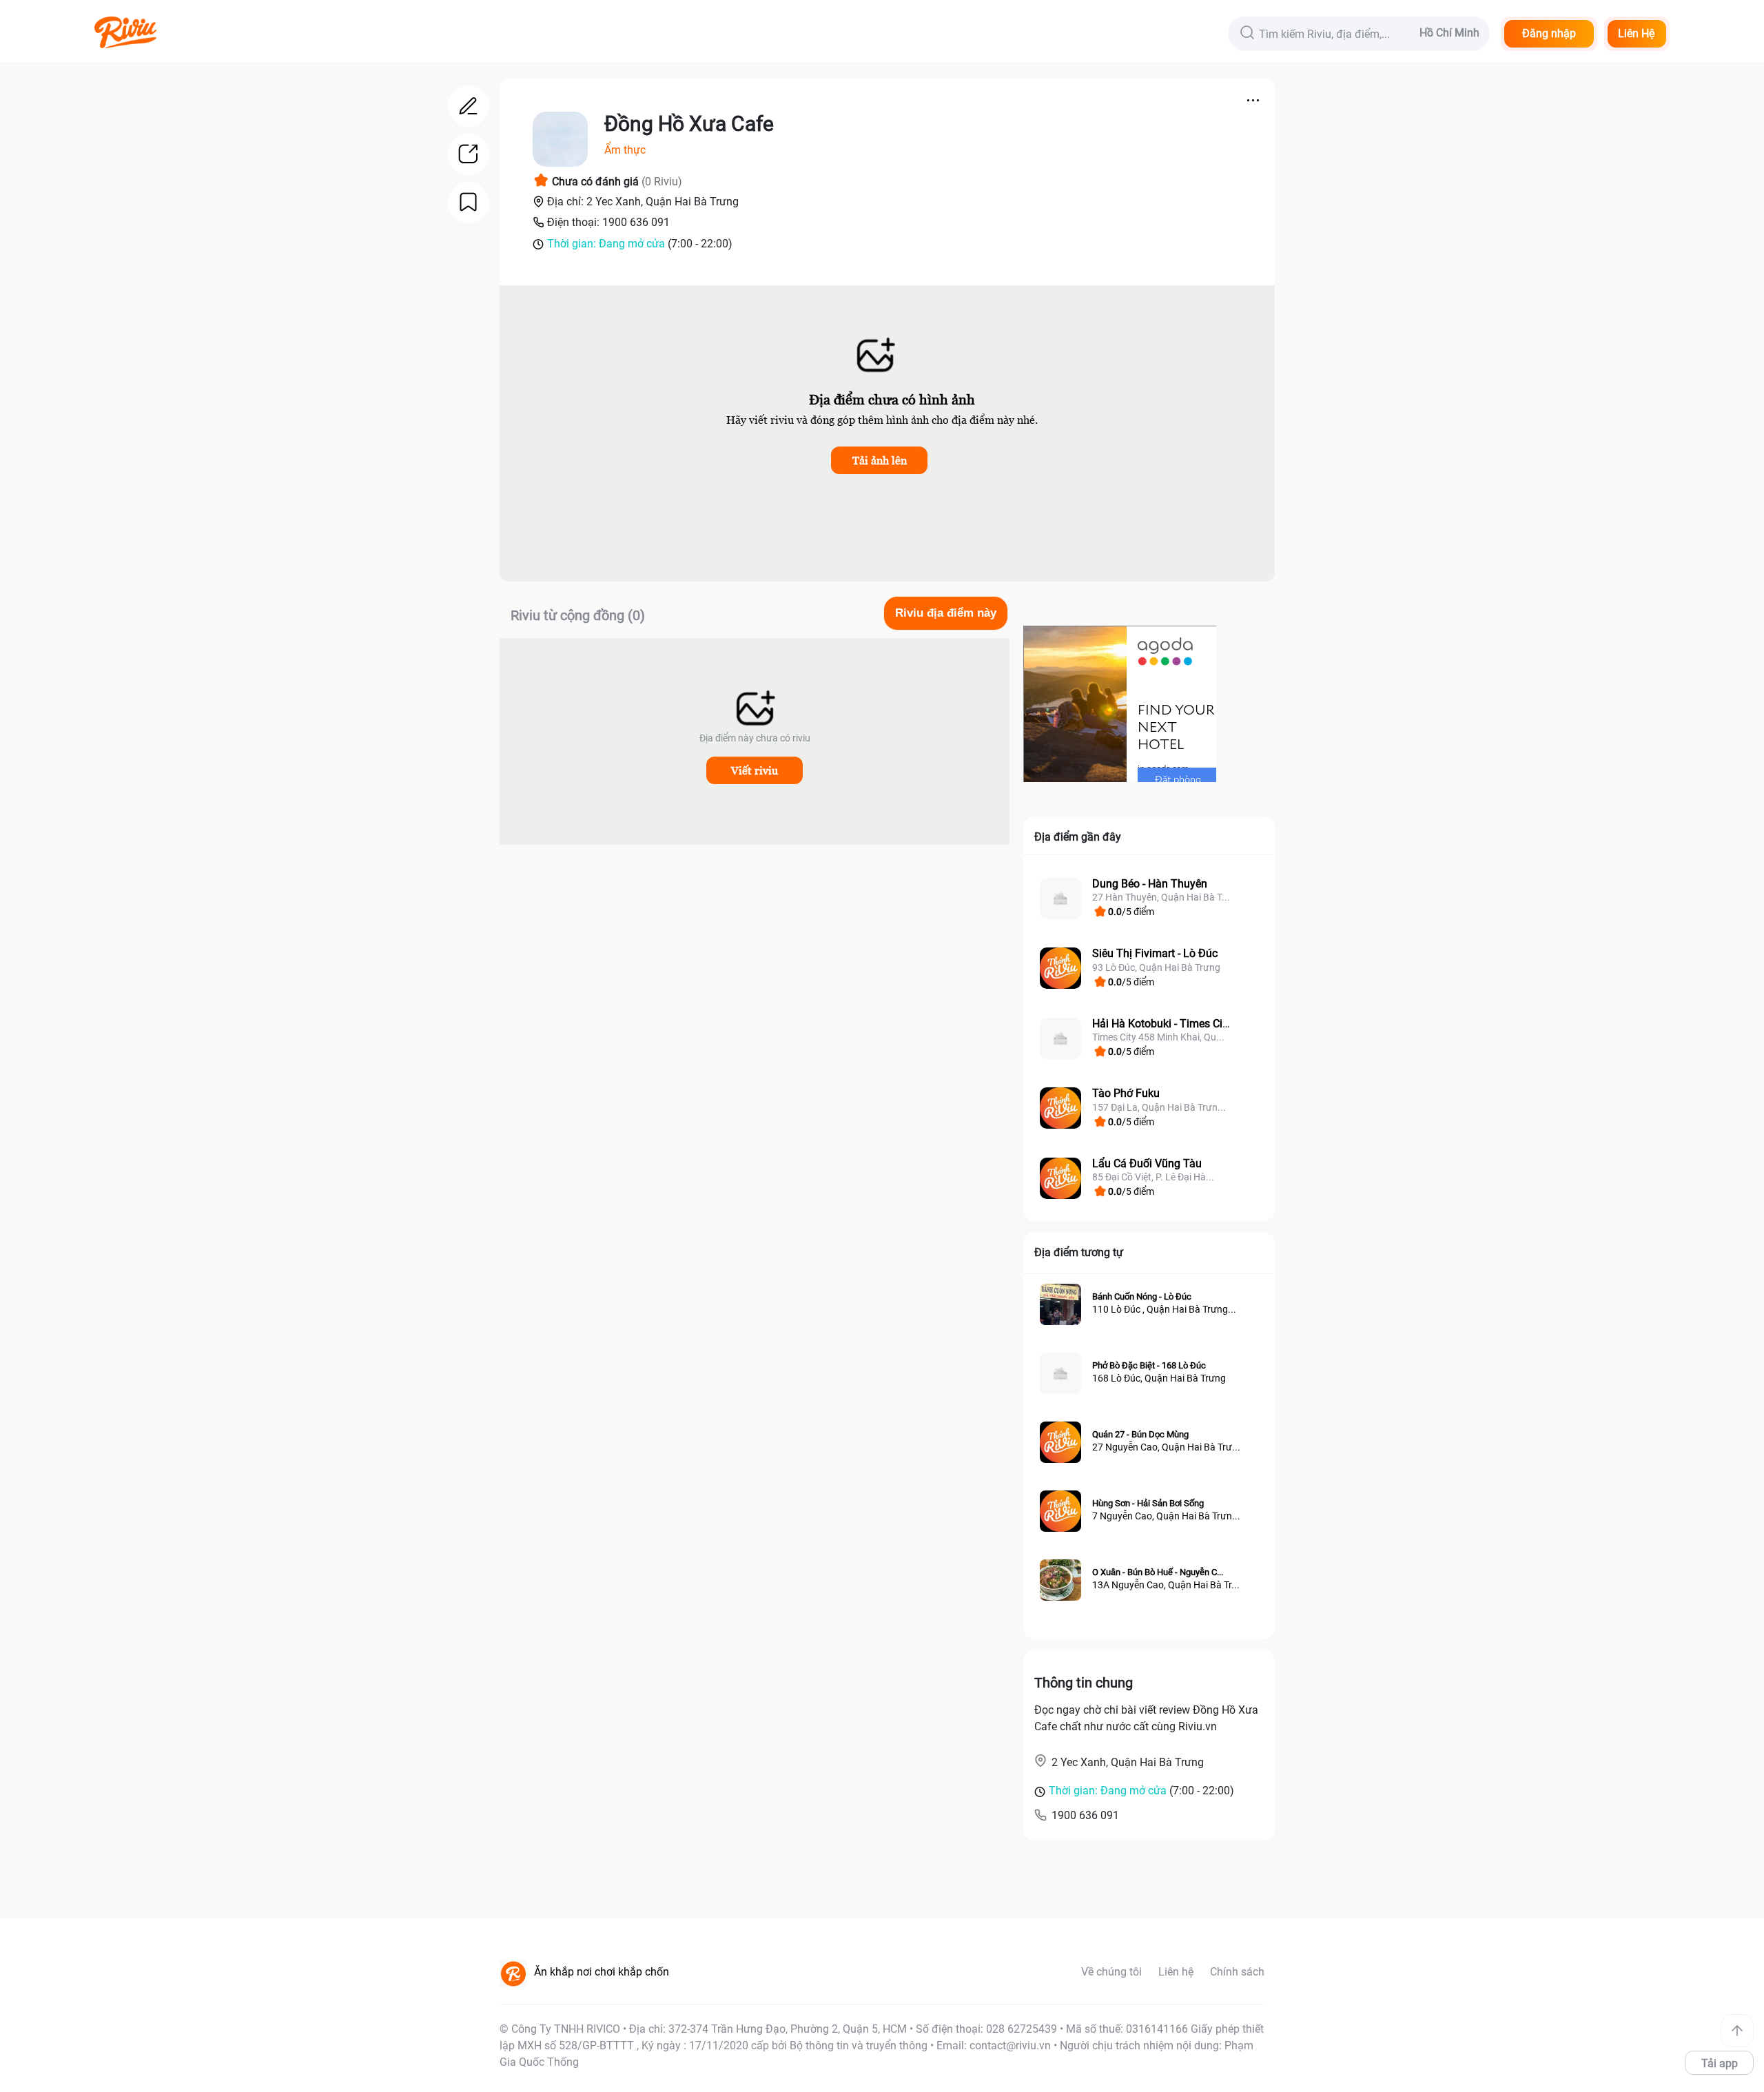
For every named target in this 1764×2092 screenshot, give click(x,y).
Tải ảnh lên (880, 460)
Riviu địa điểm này (946, 613)
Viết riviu (755, 770)
